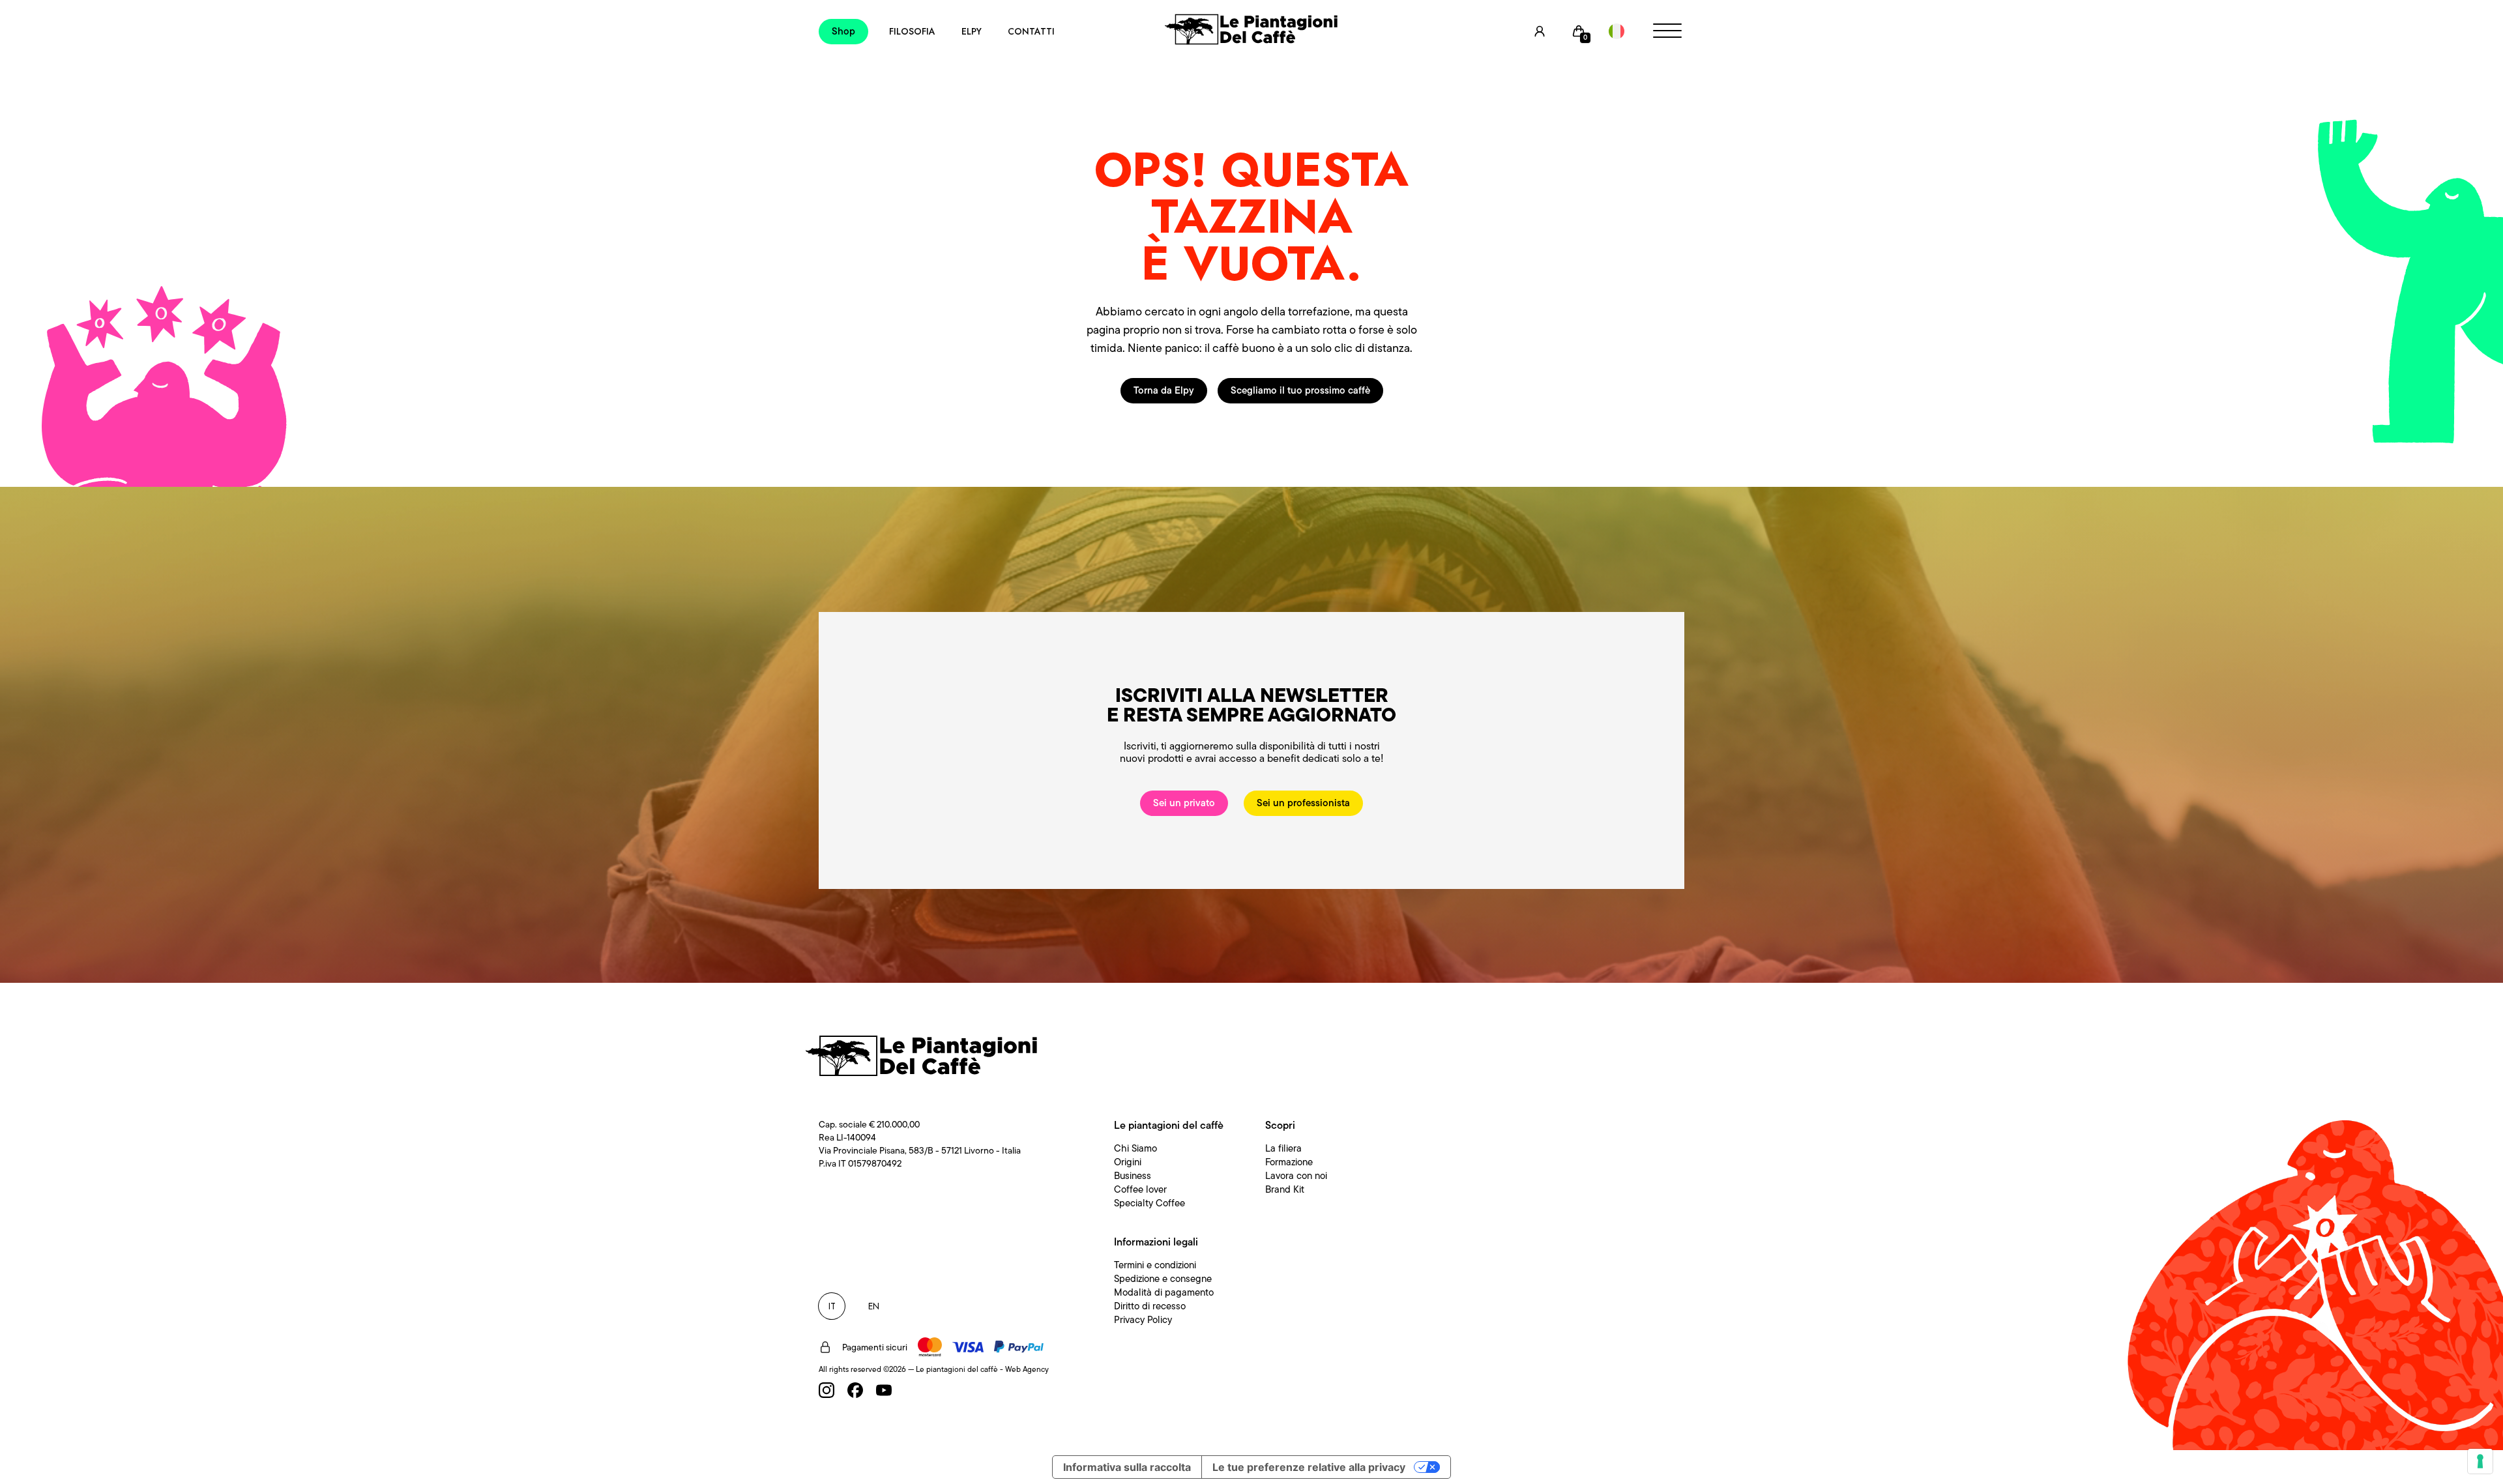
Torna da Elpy (1164, 390)
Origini (1128, 1162)
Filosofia (912, 31)
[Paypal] (1019, 1347)
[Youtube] (884, 1390)
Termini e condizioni (1155, 1265)
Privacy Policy (1143, 1320)
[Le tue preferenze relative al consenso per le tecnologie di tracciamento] (2480, 1461)
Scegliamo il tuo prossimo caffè (1300, 390)
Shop (843, 31)
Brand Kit (1285, 1189)
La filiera (1283, 1148)
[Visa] (968, 1347)
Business (1133, 1176)
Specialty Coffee (1149, 1203)
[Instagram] (827, 1390)
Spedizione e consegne (1163, 1279)
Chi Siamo (1135, 1148)
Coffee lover (1140, 1189)
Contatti (1031, 31)
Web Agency (1027, 1369)
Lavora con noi (1296, 1176)
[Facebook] (855, 1390)
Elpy (972, 31)
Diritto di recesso (1150, 1306)
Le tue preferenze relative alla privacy (1309, 1467)
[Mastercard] (930, 1347)
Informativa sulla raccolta (1127, 1467)
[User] (1540, 31)
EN (874, 1306)
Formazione (1289, 1162)
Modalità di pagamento (1164, 1292)
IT (832, 1306)
